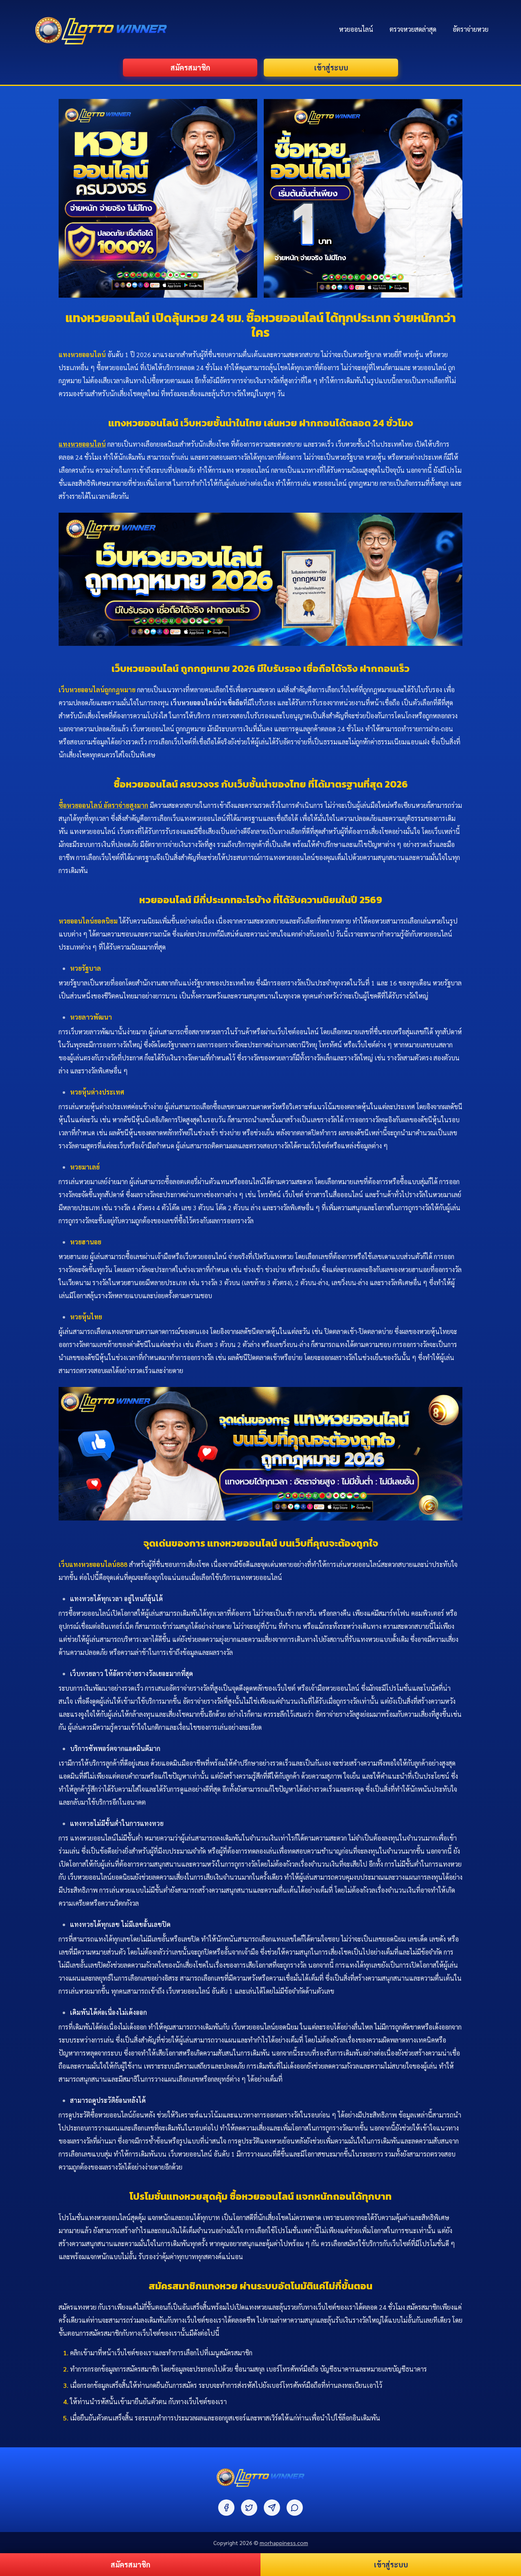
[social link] (226, 2508)
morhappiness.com (284, 2543)
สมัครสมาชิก (190, 67)
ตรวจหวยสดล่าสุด (413, 29)
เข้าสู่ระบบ (331, 67)
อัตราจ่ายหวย (471, 29)
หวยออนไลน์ (356, 29)
